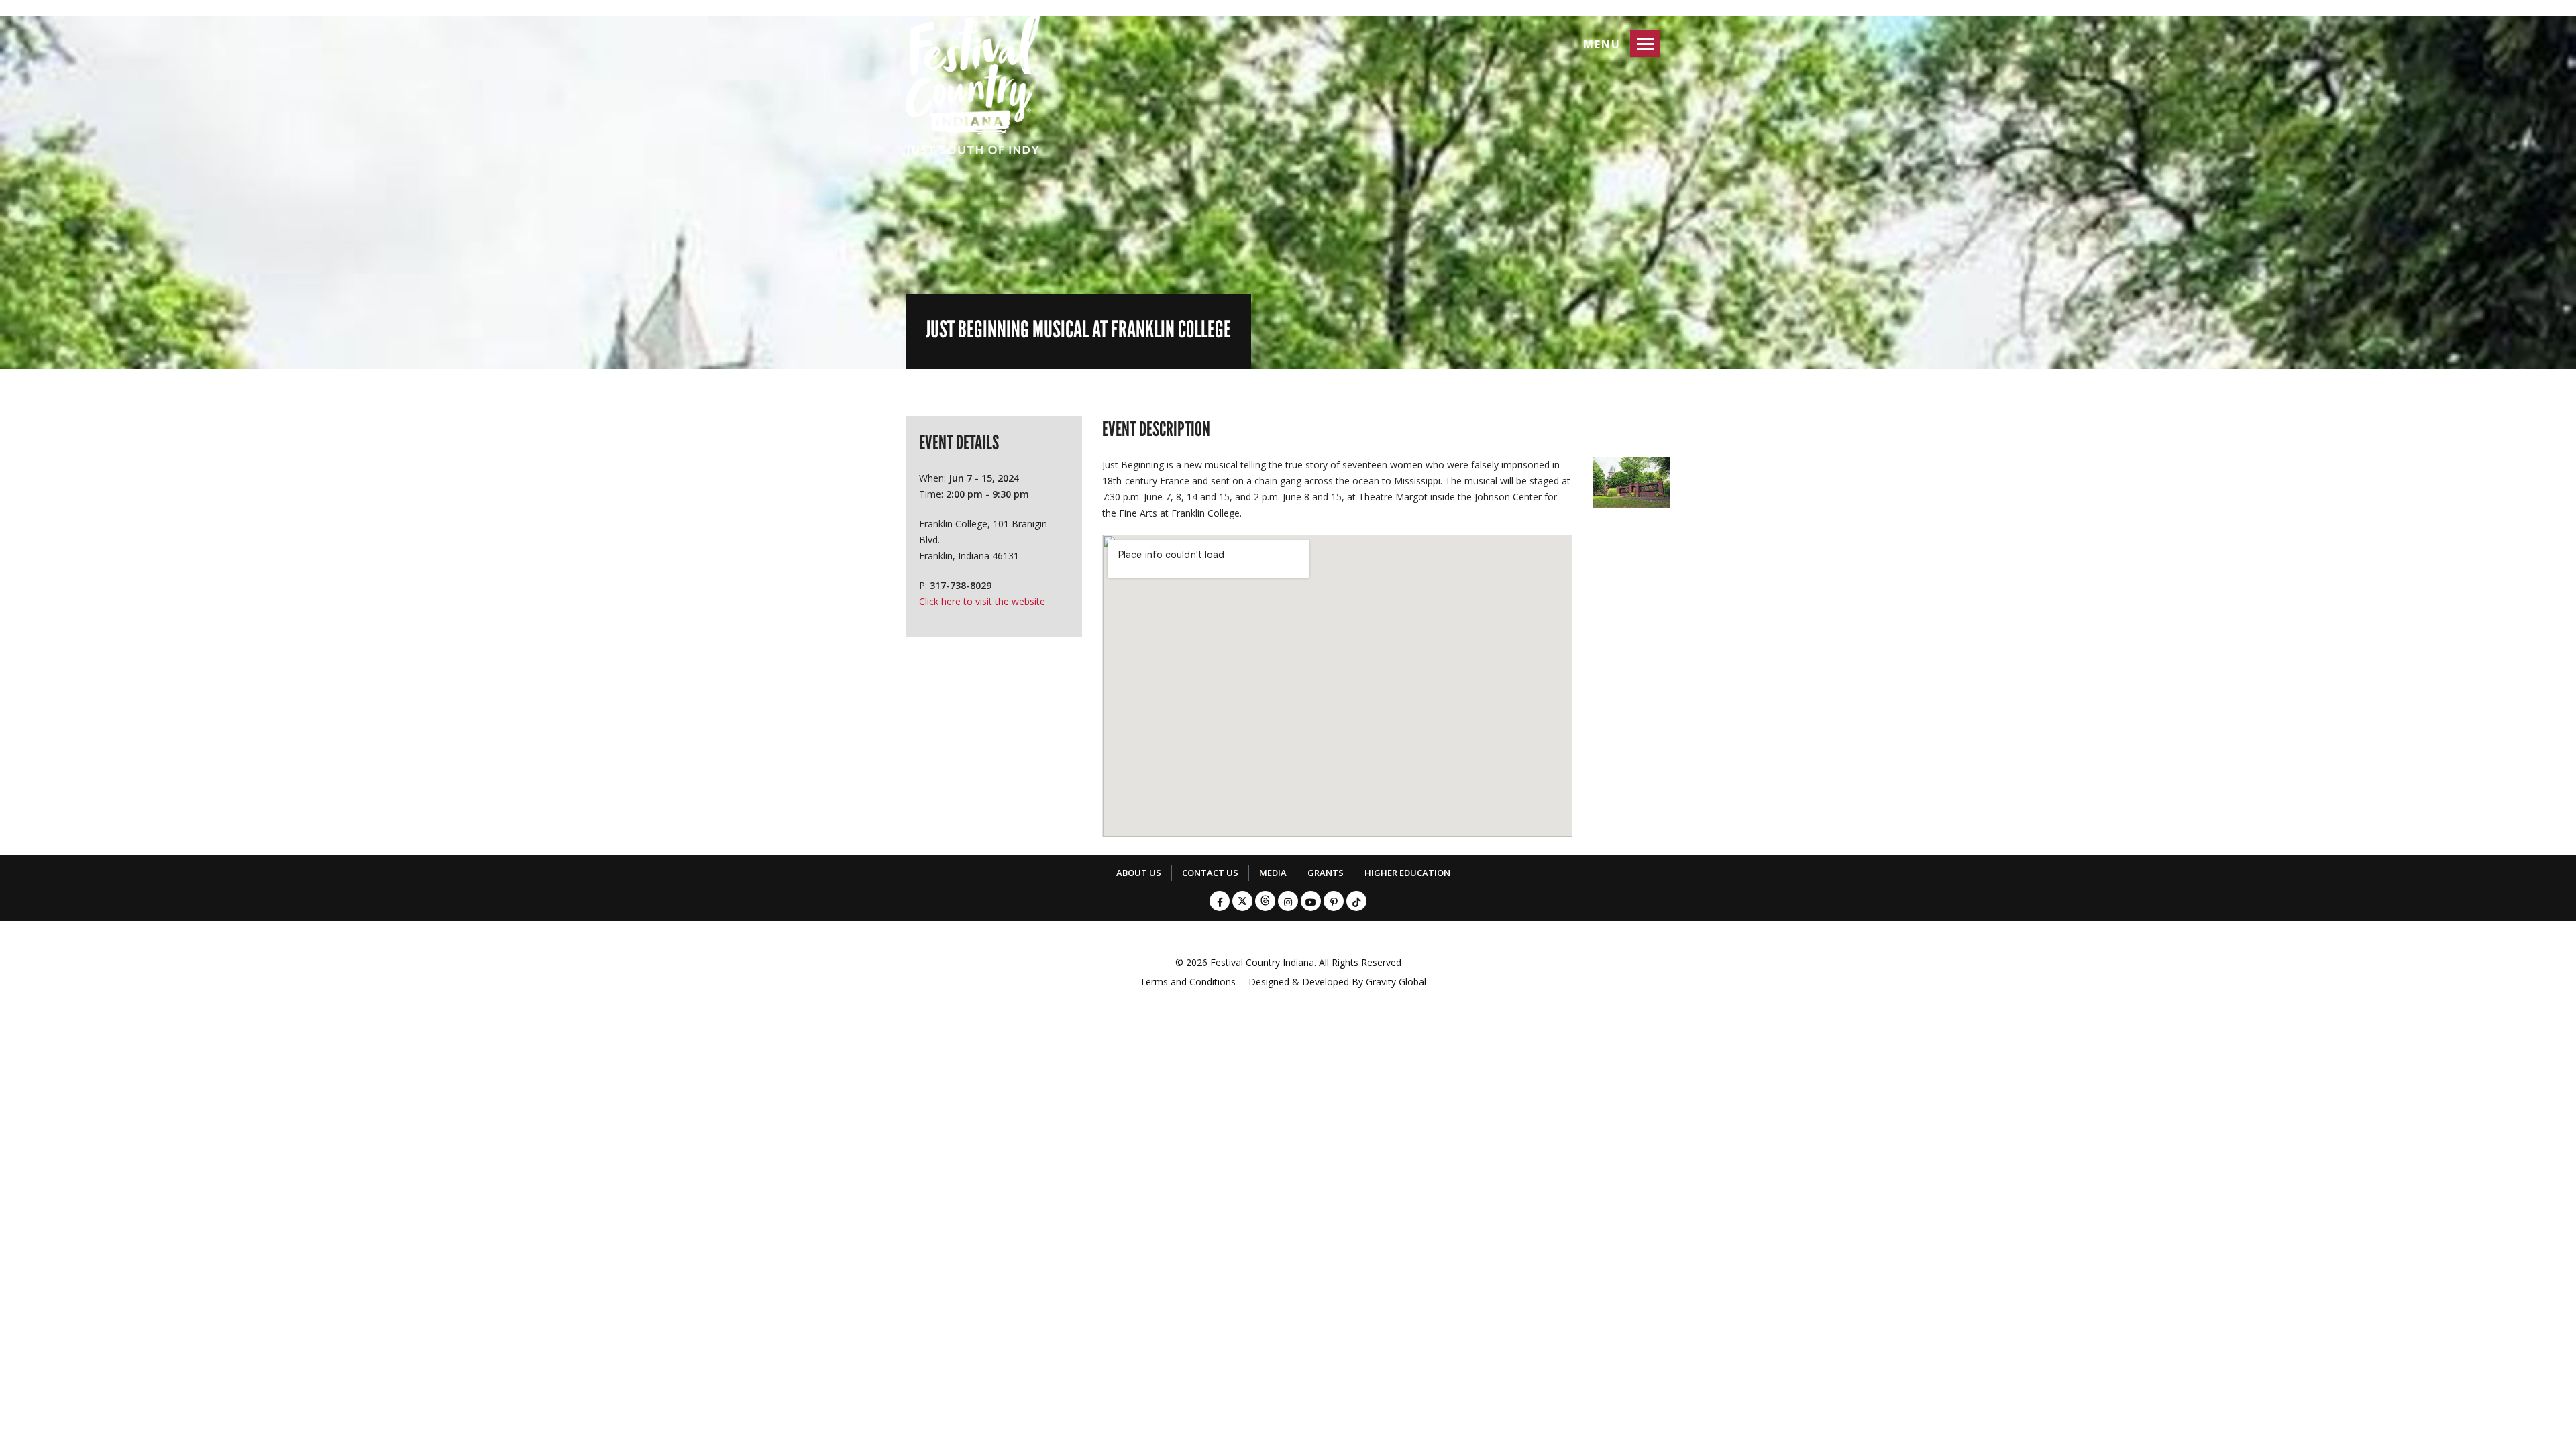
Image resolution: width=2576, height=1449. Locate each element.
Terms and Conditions (1188, 982)
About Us (1139, 873)
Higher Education (1407, 873)
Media (1273, 873)
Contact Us (1210, 873)
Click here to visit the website (982, 601)
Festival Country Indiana (1262, 962)
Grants (1326, 873)
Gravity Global (1396, 982)
